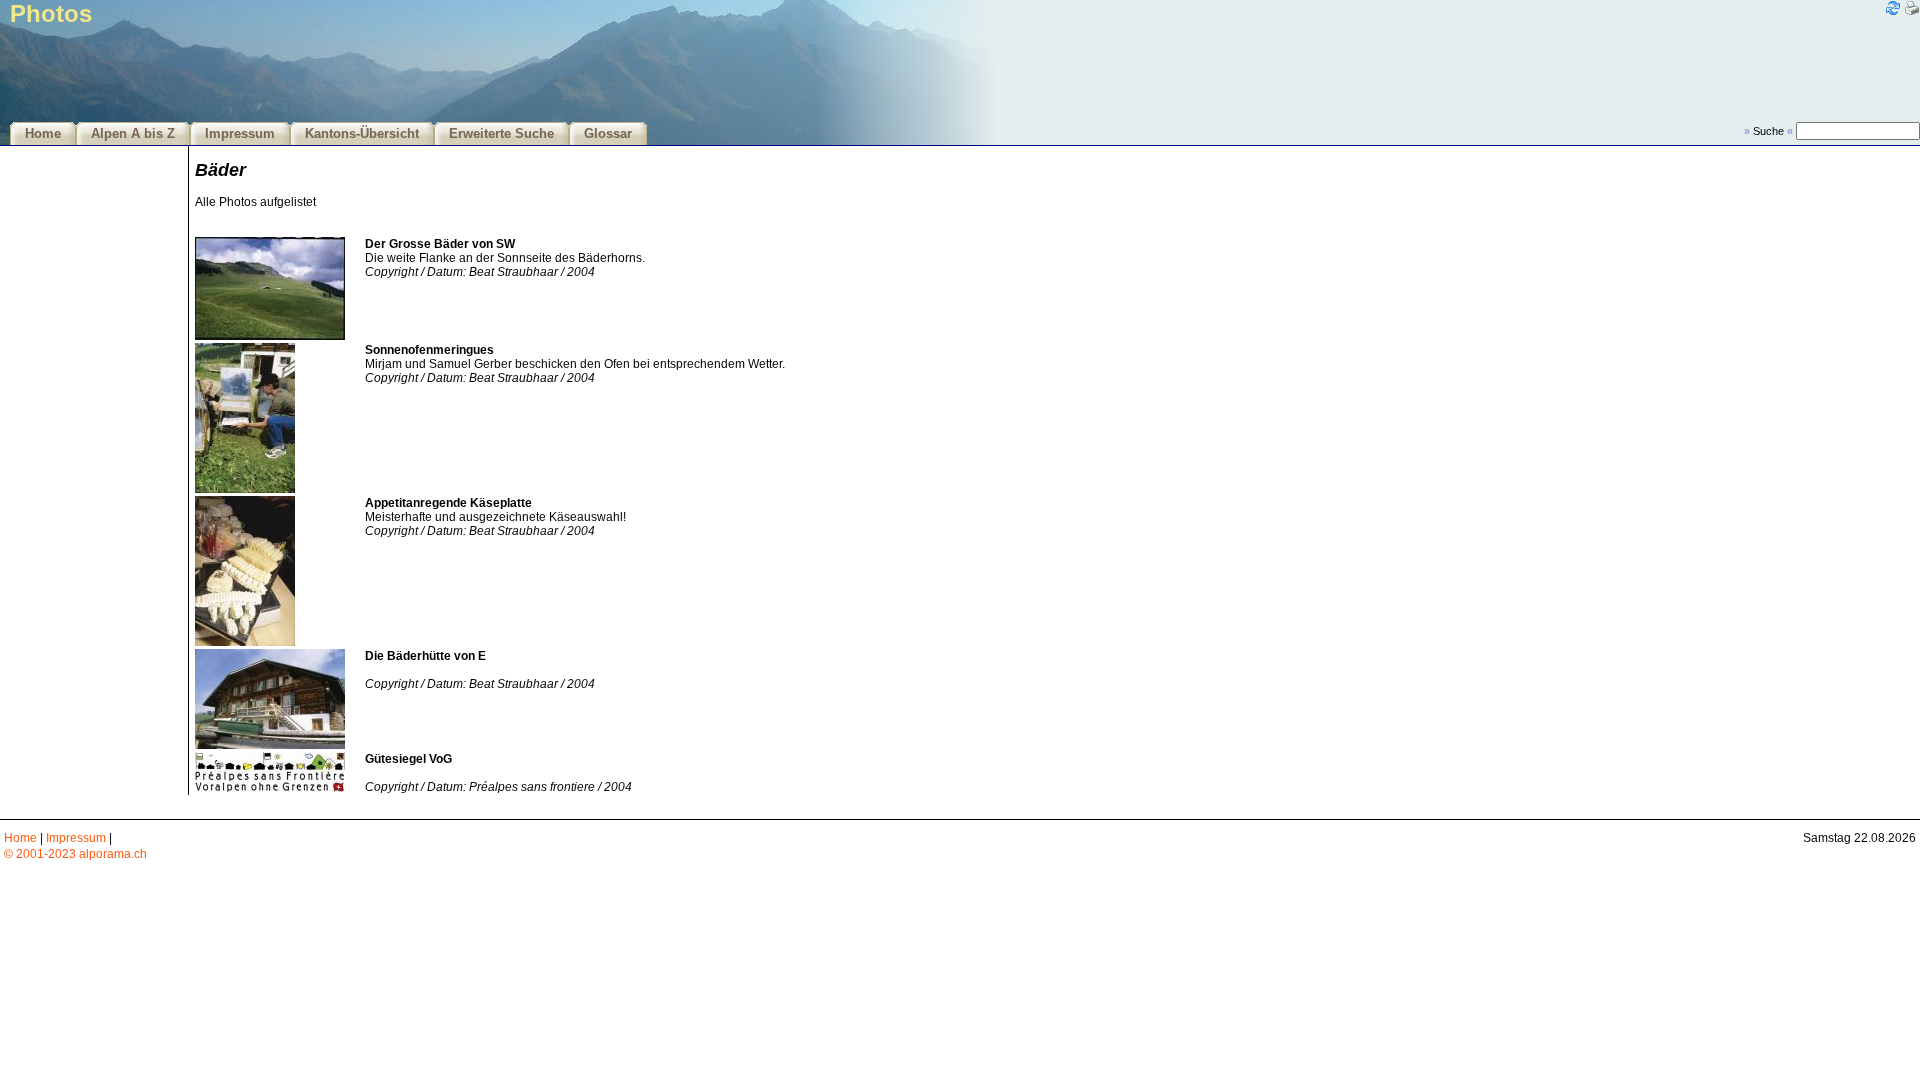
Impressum (240, 134)
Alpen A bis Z (133, 134)
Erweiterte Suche (501, 134)
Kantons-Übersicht (362, 134)
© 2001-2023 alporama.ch (75, 854)
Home (43, 134)
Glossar (608, 134)
